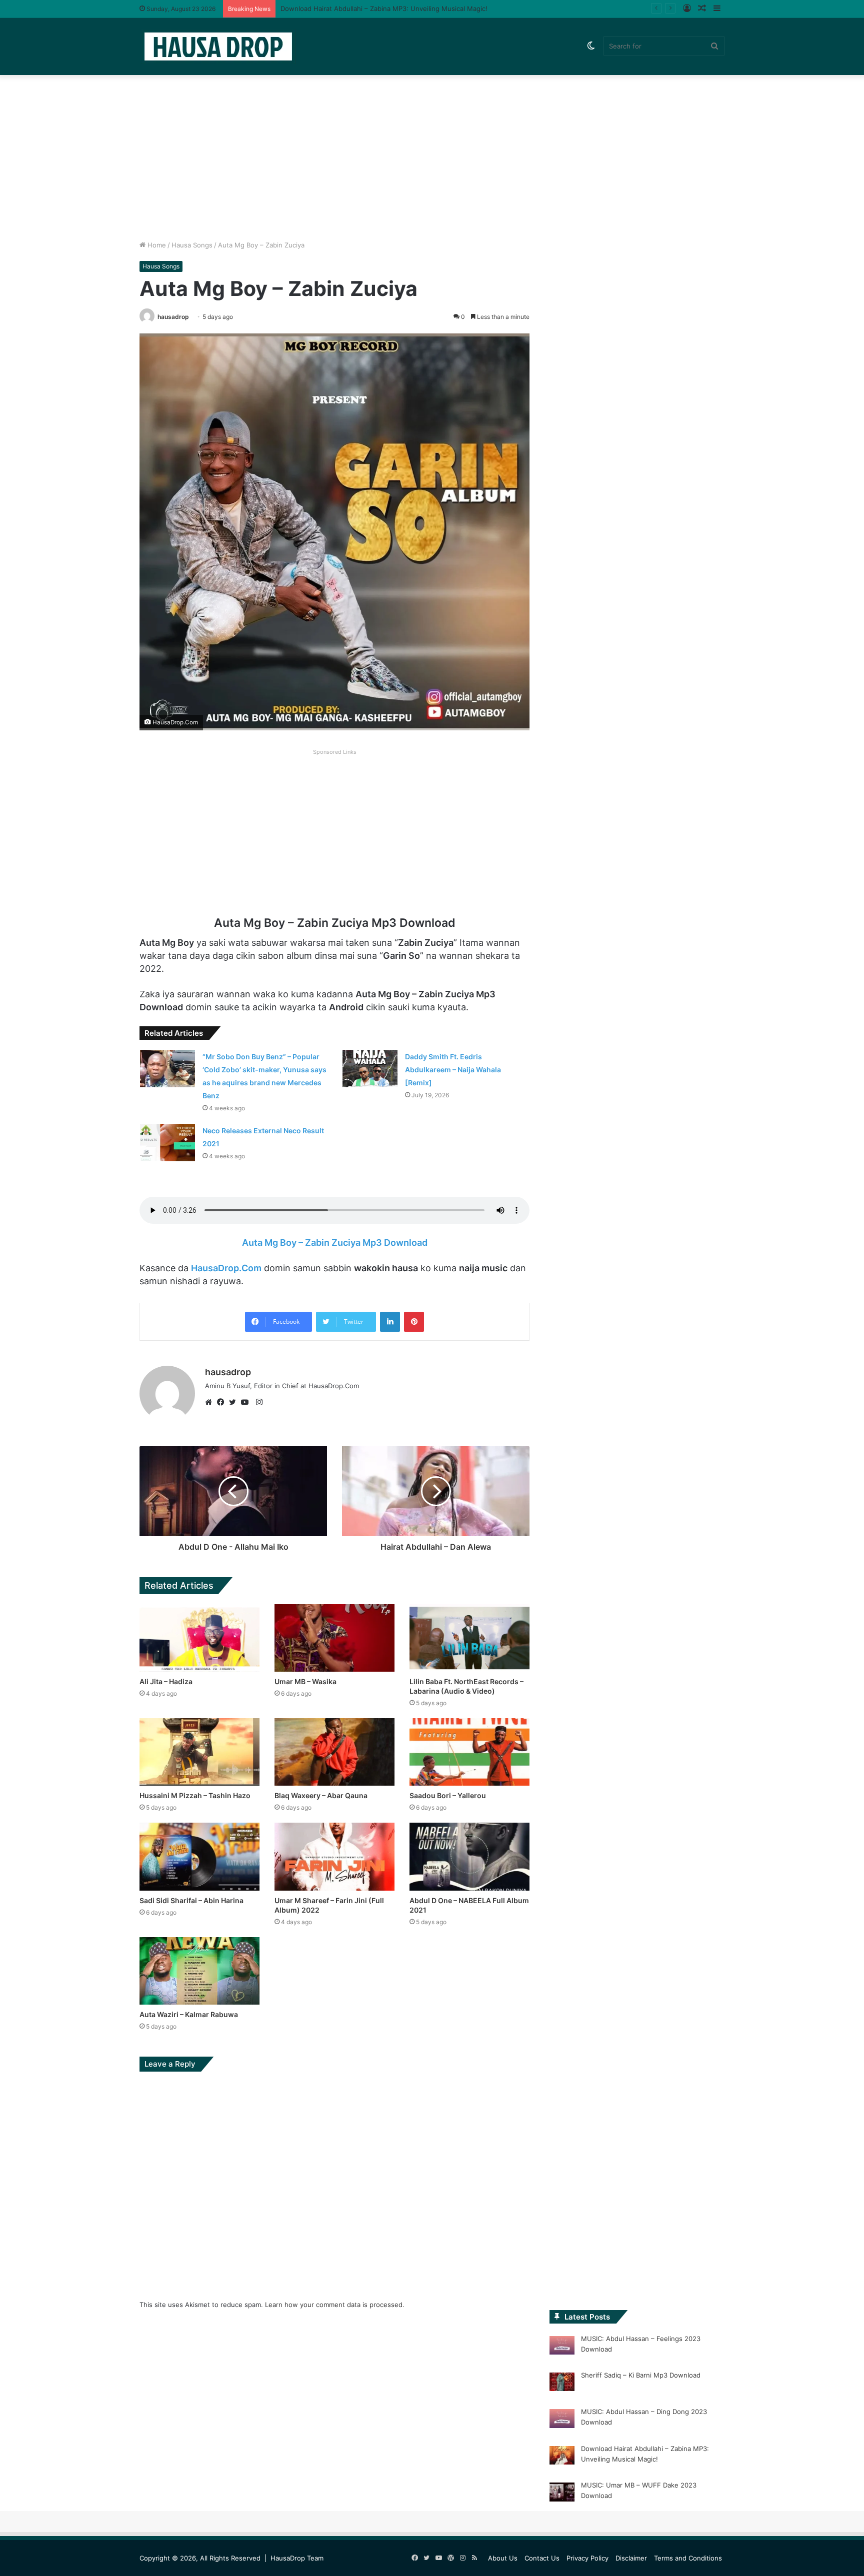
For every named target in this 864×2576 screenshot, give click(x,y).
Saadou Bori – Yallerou (448, 1795)
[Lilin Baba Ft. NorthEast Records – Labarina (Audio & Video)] (469, 1638)
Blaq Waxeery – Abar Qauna (321, 1795)
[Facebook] (223, 1402)
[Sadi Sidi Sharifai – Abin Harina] (199, 1856)
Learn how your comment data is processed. (335, 2305)
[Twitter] (235, 1402)
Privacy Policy (587, 2558)
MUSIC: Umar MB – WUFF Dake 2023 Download (355, 8)
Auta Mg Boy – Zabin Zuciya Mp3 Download (335, 1243)
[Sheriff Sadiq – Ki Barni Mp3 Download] (562, 2384)
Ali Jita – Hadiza (166, 1681)
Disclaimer (631, 2558)
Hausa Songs (192, 245)
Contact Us (542, 2558)
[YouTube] (247, 1402)
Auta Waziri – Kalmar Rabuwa (189, 2014)
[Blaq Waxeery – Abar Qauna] (334, 1752)
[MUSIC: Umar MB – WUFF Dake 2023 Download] (562, 2494)
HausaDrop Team (297, 2558)
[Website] (211, 1402)
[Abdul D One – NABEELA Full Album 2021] (469, 1856)
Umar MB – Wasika (305, 1681)
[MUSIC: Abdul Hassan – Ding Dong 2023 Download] (562, 2420)
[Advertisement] (432, 155)
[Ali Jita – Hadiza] (199, 1638)
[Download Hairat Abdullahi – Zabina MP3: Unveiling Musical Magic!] (562, 2457)
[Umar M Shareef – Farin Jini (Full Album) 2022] (334, 1856)
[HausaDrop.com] (218, 46)
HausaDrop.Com (226, 1268)
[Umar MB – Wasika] (334, 1638)
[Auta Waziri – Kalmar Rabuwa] (199, 1971)
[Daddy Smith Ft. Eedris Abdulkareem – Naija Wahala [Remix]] (370, 1068)
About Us (503, 2558)
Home (156, 245)
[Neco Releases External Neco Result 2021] (167, 1143)
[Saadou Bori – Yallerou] (469, 1752)
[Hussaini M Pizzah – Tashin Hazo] (199, 1752)
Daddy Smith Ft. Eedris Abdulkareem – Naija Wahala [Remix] (453, 1070)
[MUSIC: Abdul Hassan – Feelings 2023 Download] (562, 2347)
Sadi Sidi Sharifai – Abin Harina (191, 1900)
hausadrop (173, 317)
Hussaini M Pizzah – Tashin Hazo (195, 1795)
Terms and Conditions (688, 2558)
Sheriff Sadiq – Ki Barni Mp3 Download (641, 2375)
